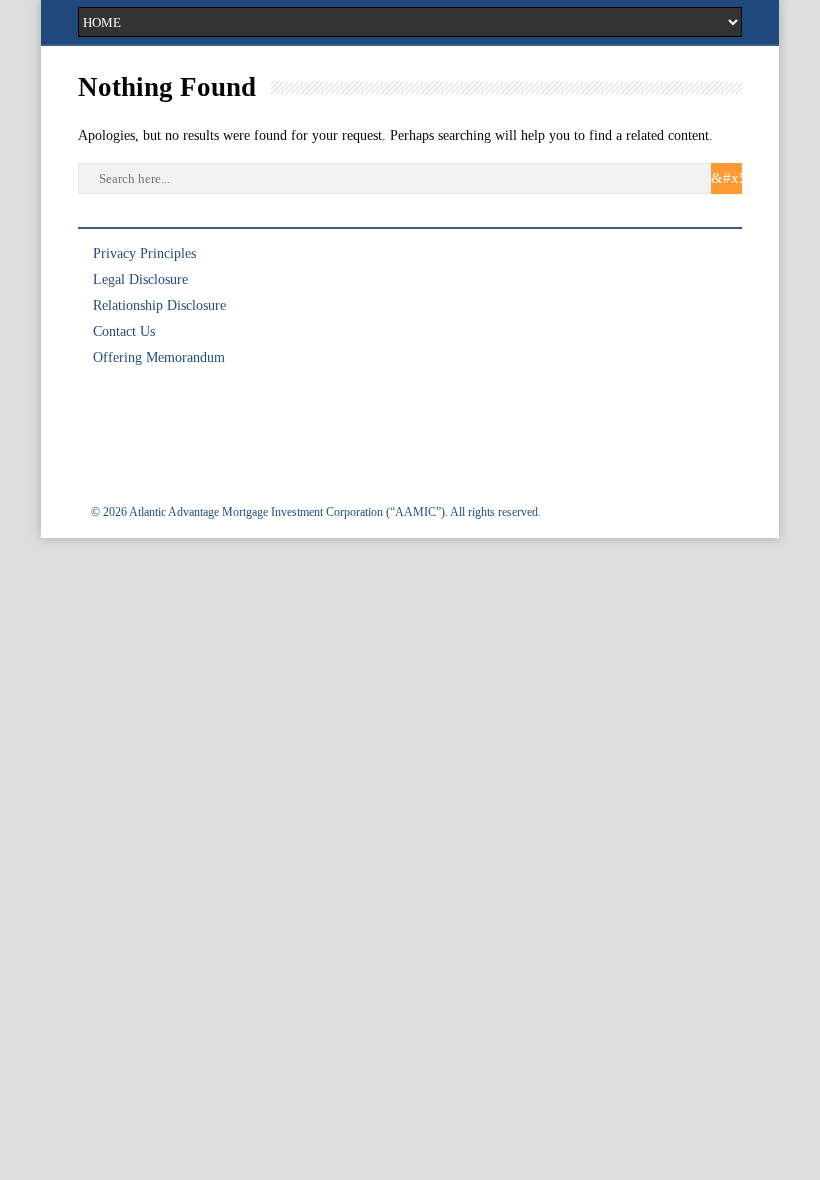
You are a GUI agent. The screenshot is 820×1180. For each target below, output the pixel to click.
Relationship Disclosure (159, 305)
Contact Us (124, 331)
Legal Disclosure (140, 279)
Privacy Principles (144, 253)
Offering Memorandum (159, 357)
